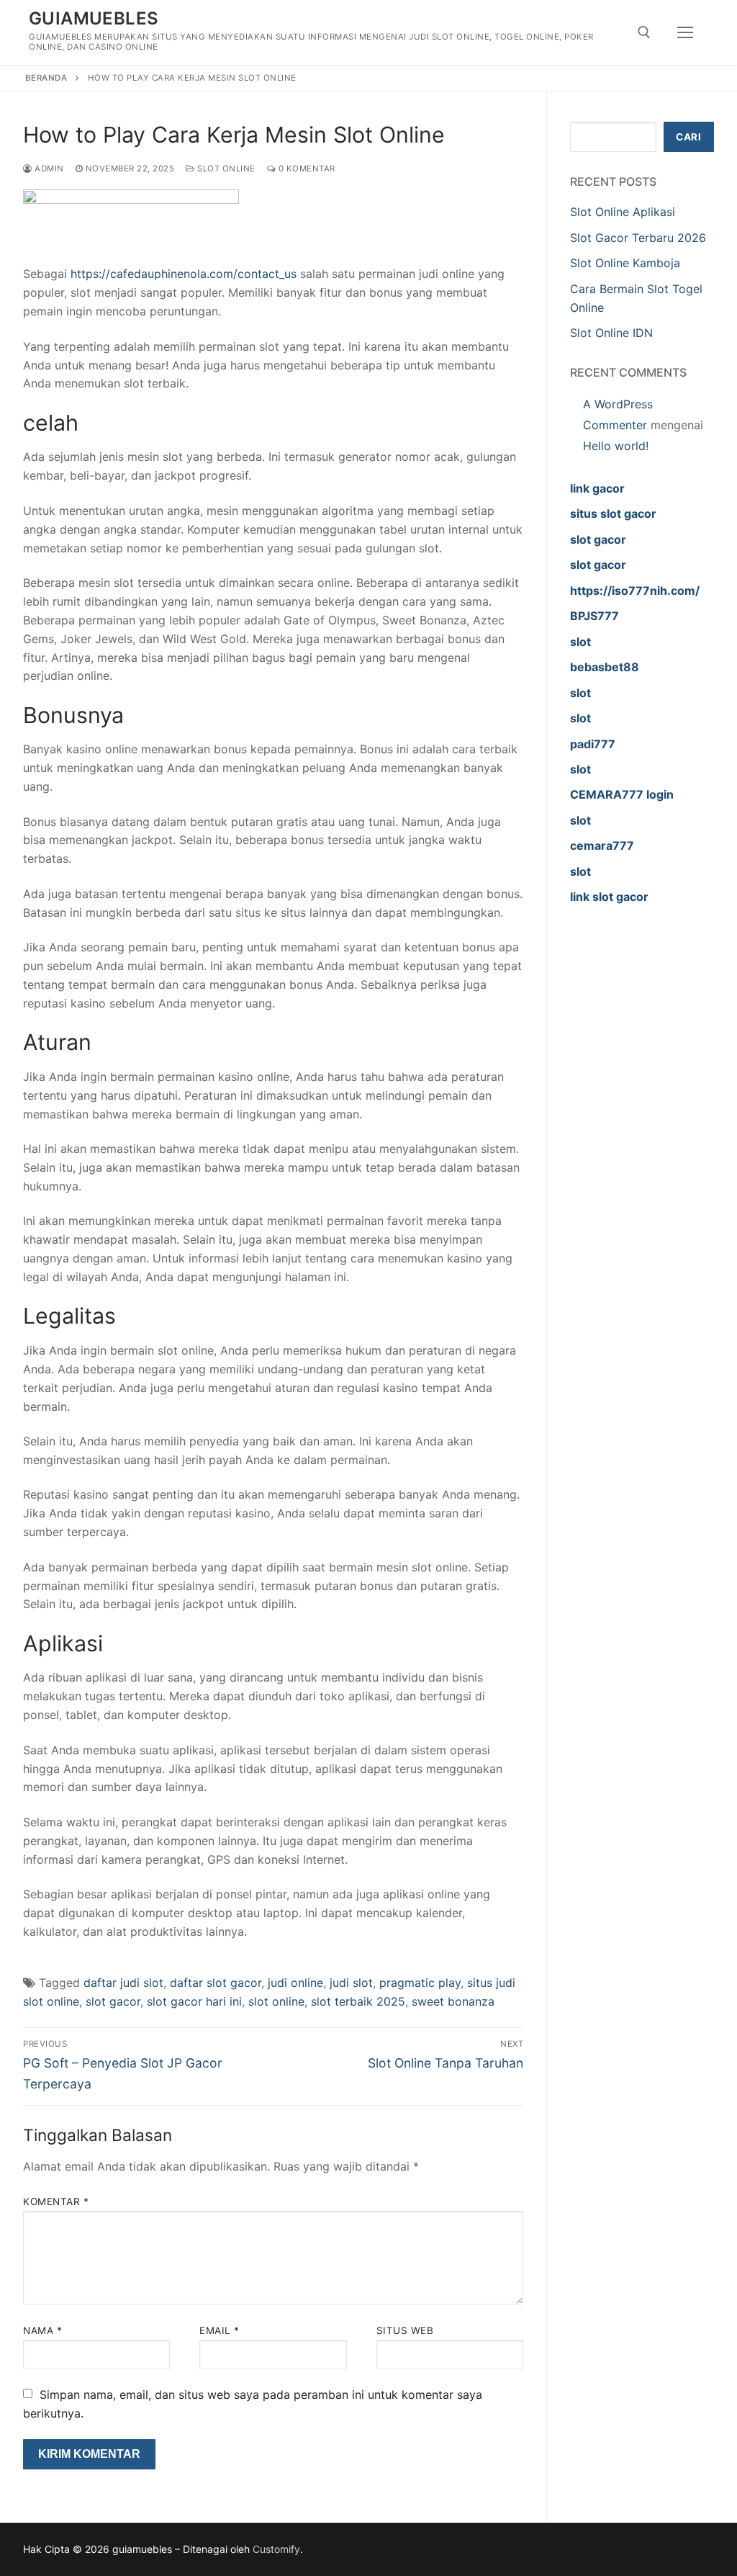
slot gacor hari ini (194, 2001)
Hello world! (616, 446)
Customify (276, 2549)
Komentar (56, 2202)
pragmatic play (420, 1983)
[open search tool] (644, 32)
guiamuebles (94, 18)
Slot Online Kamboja (625, 263)
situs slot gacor (613, 513)
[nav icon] (685, 32)
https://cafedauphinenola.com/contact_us (184, 274)
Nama (42, 2330)
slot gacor (113, 2001)
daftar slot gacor (216, 1983)
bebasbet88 (605, 667)
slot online (276, 2001)
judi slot (351, 1983)
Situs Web (405, 2330)
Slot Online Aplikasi (623, 212)
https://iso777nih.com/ (635, 591)
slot (580, 642)
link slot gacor (609, 897)
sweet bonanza (453, 2001)
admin (48, 169)
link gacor (597, 488)
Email (220, 2330)
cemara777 (602, 845)
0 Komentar (306, 169)
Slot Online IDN (611, 333)
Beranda (46, 78)
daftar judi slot (123, 1983)
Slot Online (225, 169)
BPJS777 (594, 616)
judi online (295, 1983)
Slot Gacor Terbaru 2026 (638, 238)
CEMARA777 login (622, 794)
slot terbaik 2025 (358, 2001)
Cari (688, 137)
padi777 (593, 744)
